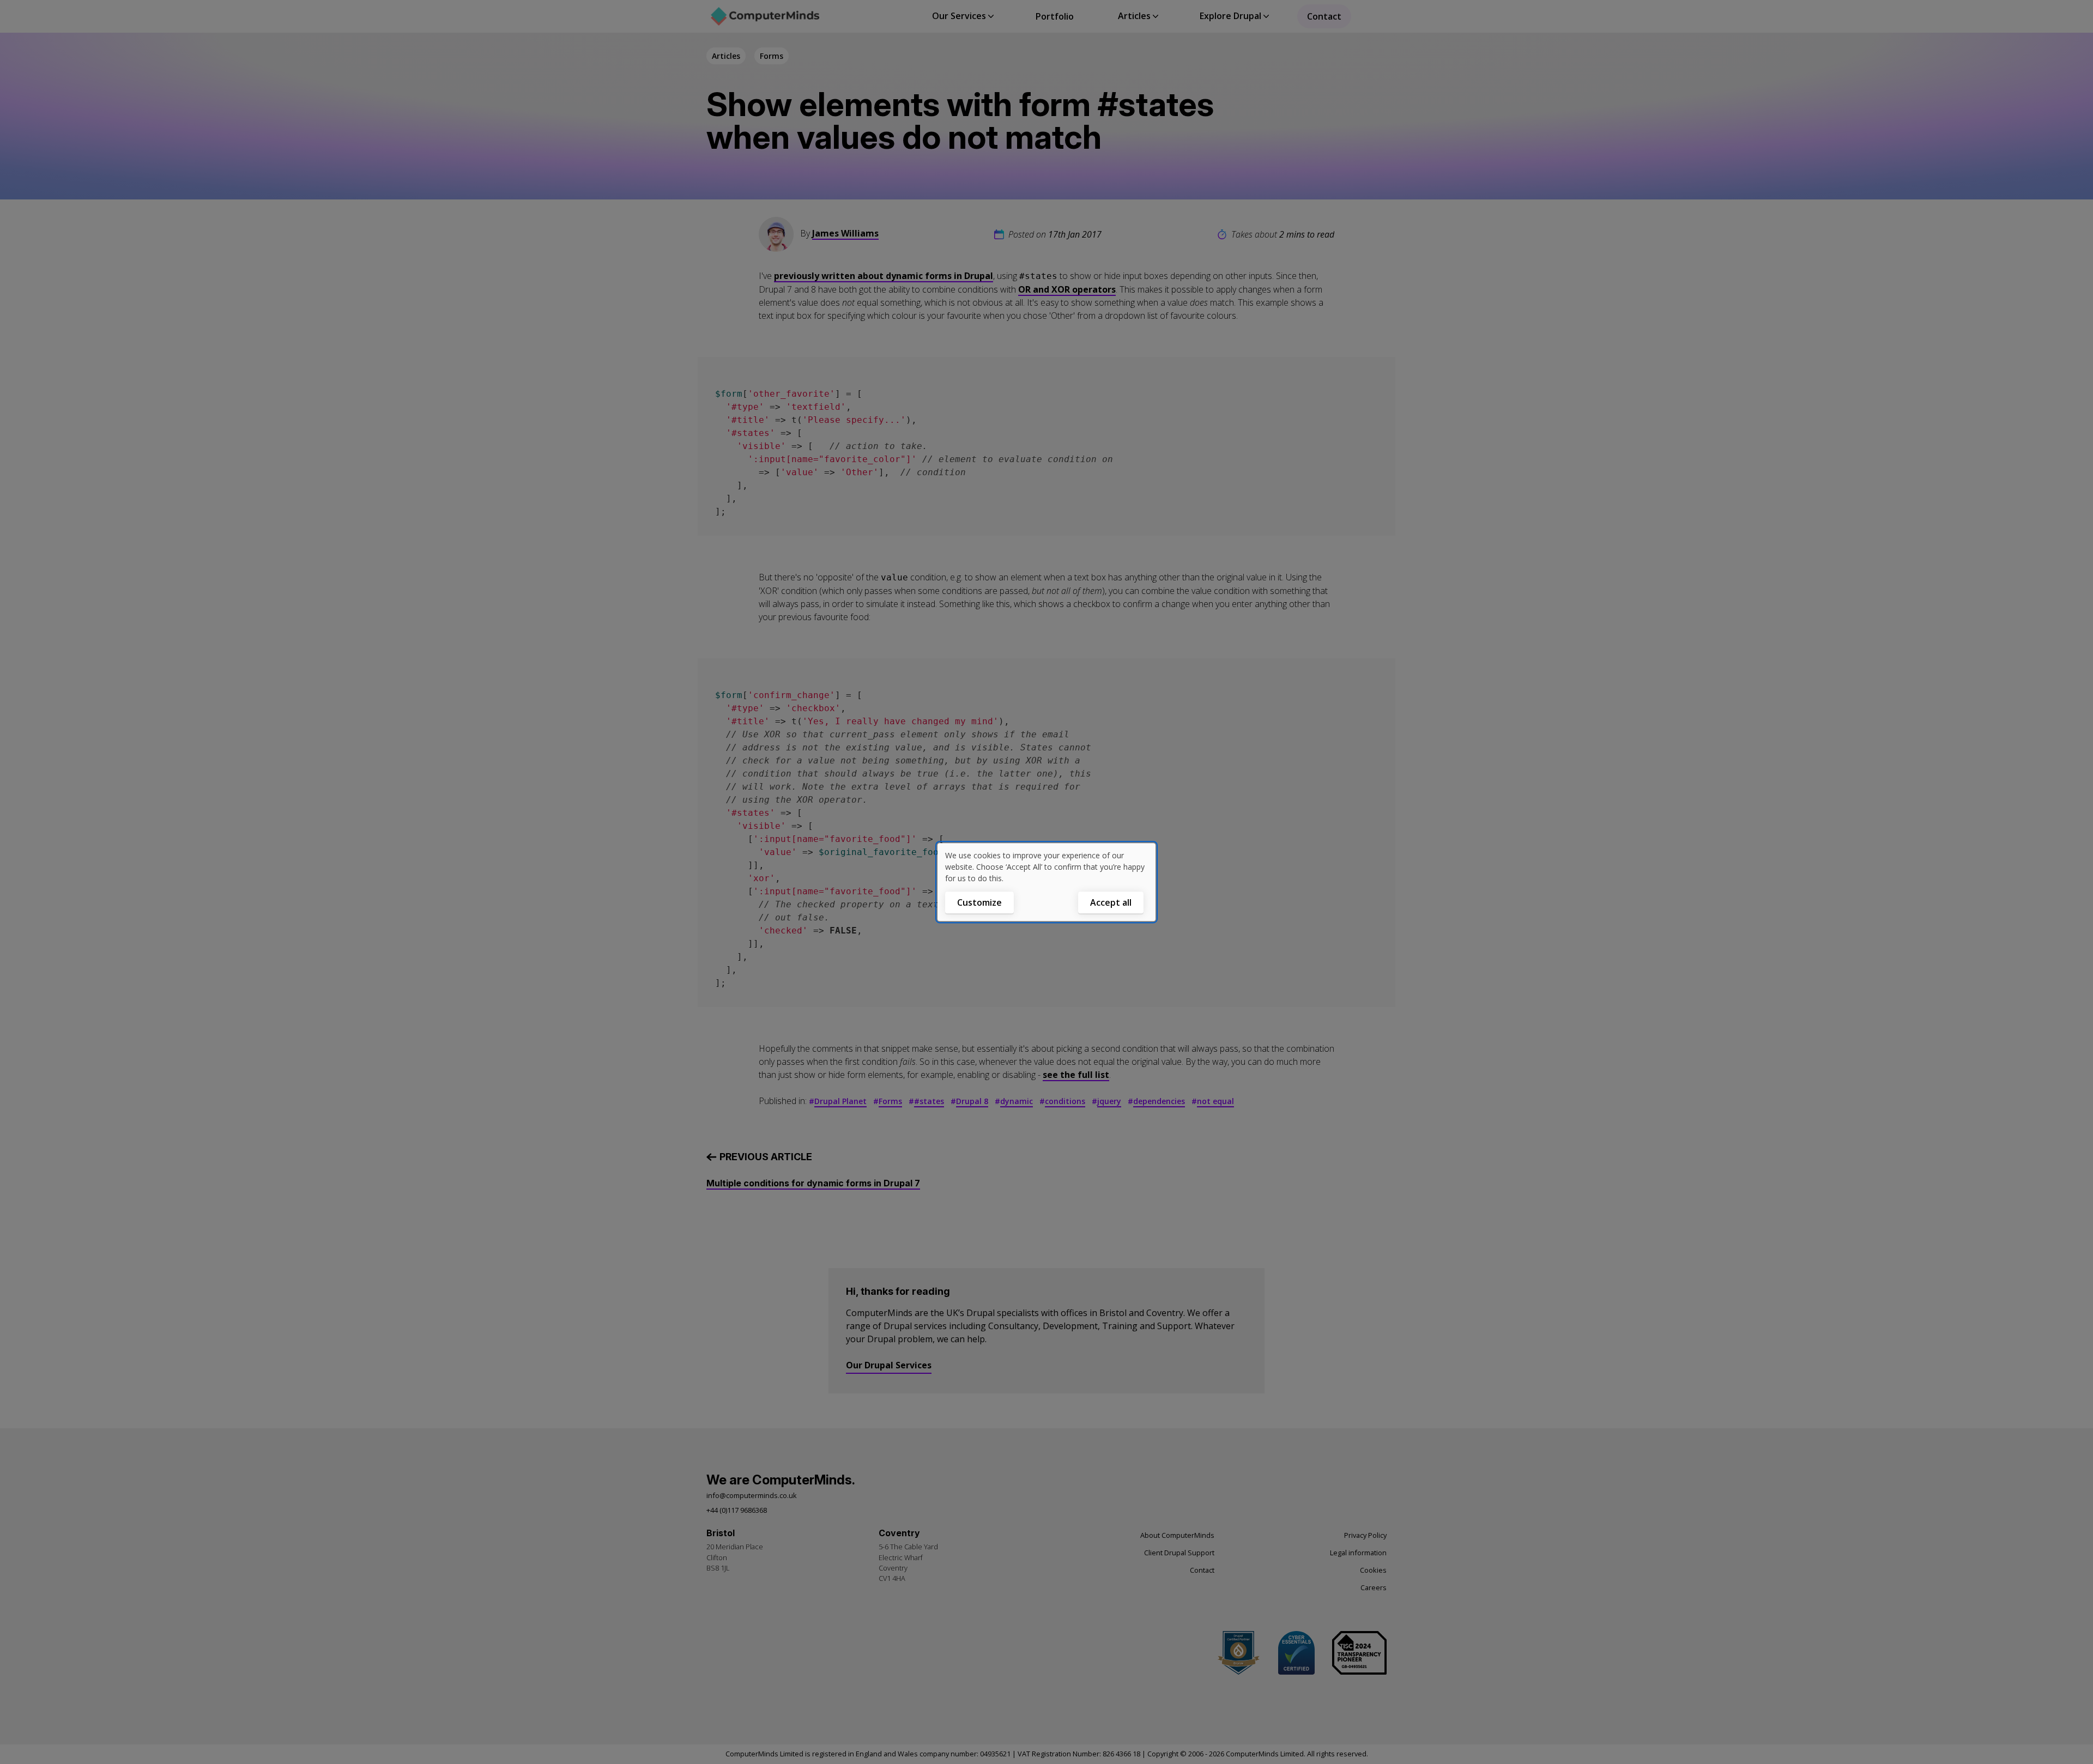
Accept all (1111, 902)
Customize (979, 902)
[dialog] (1046, 882)
